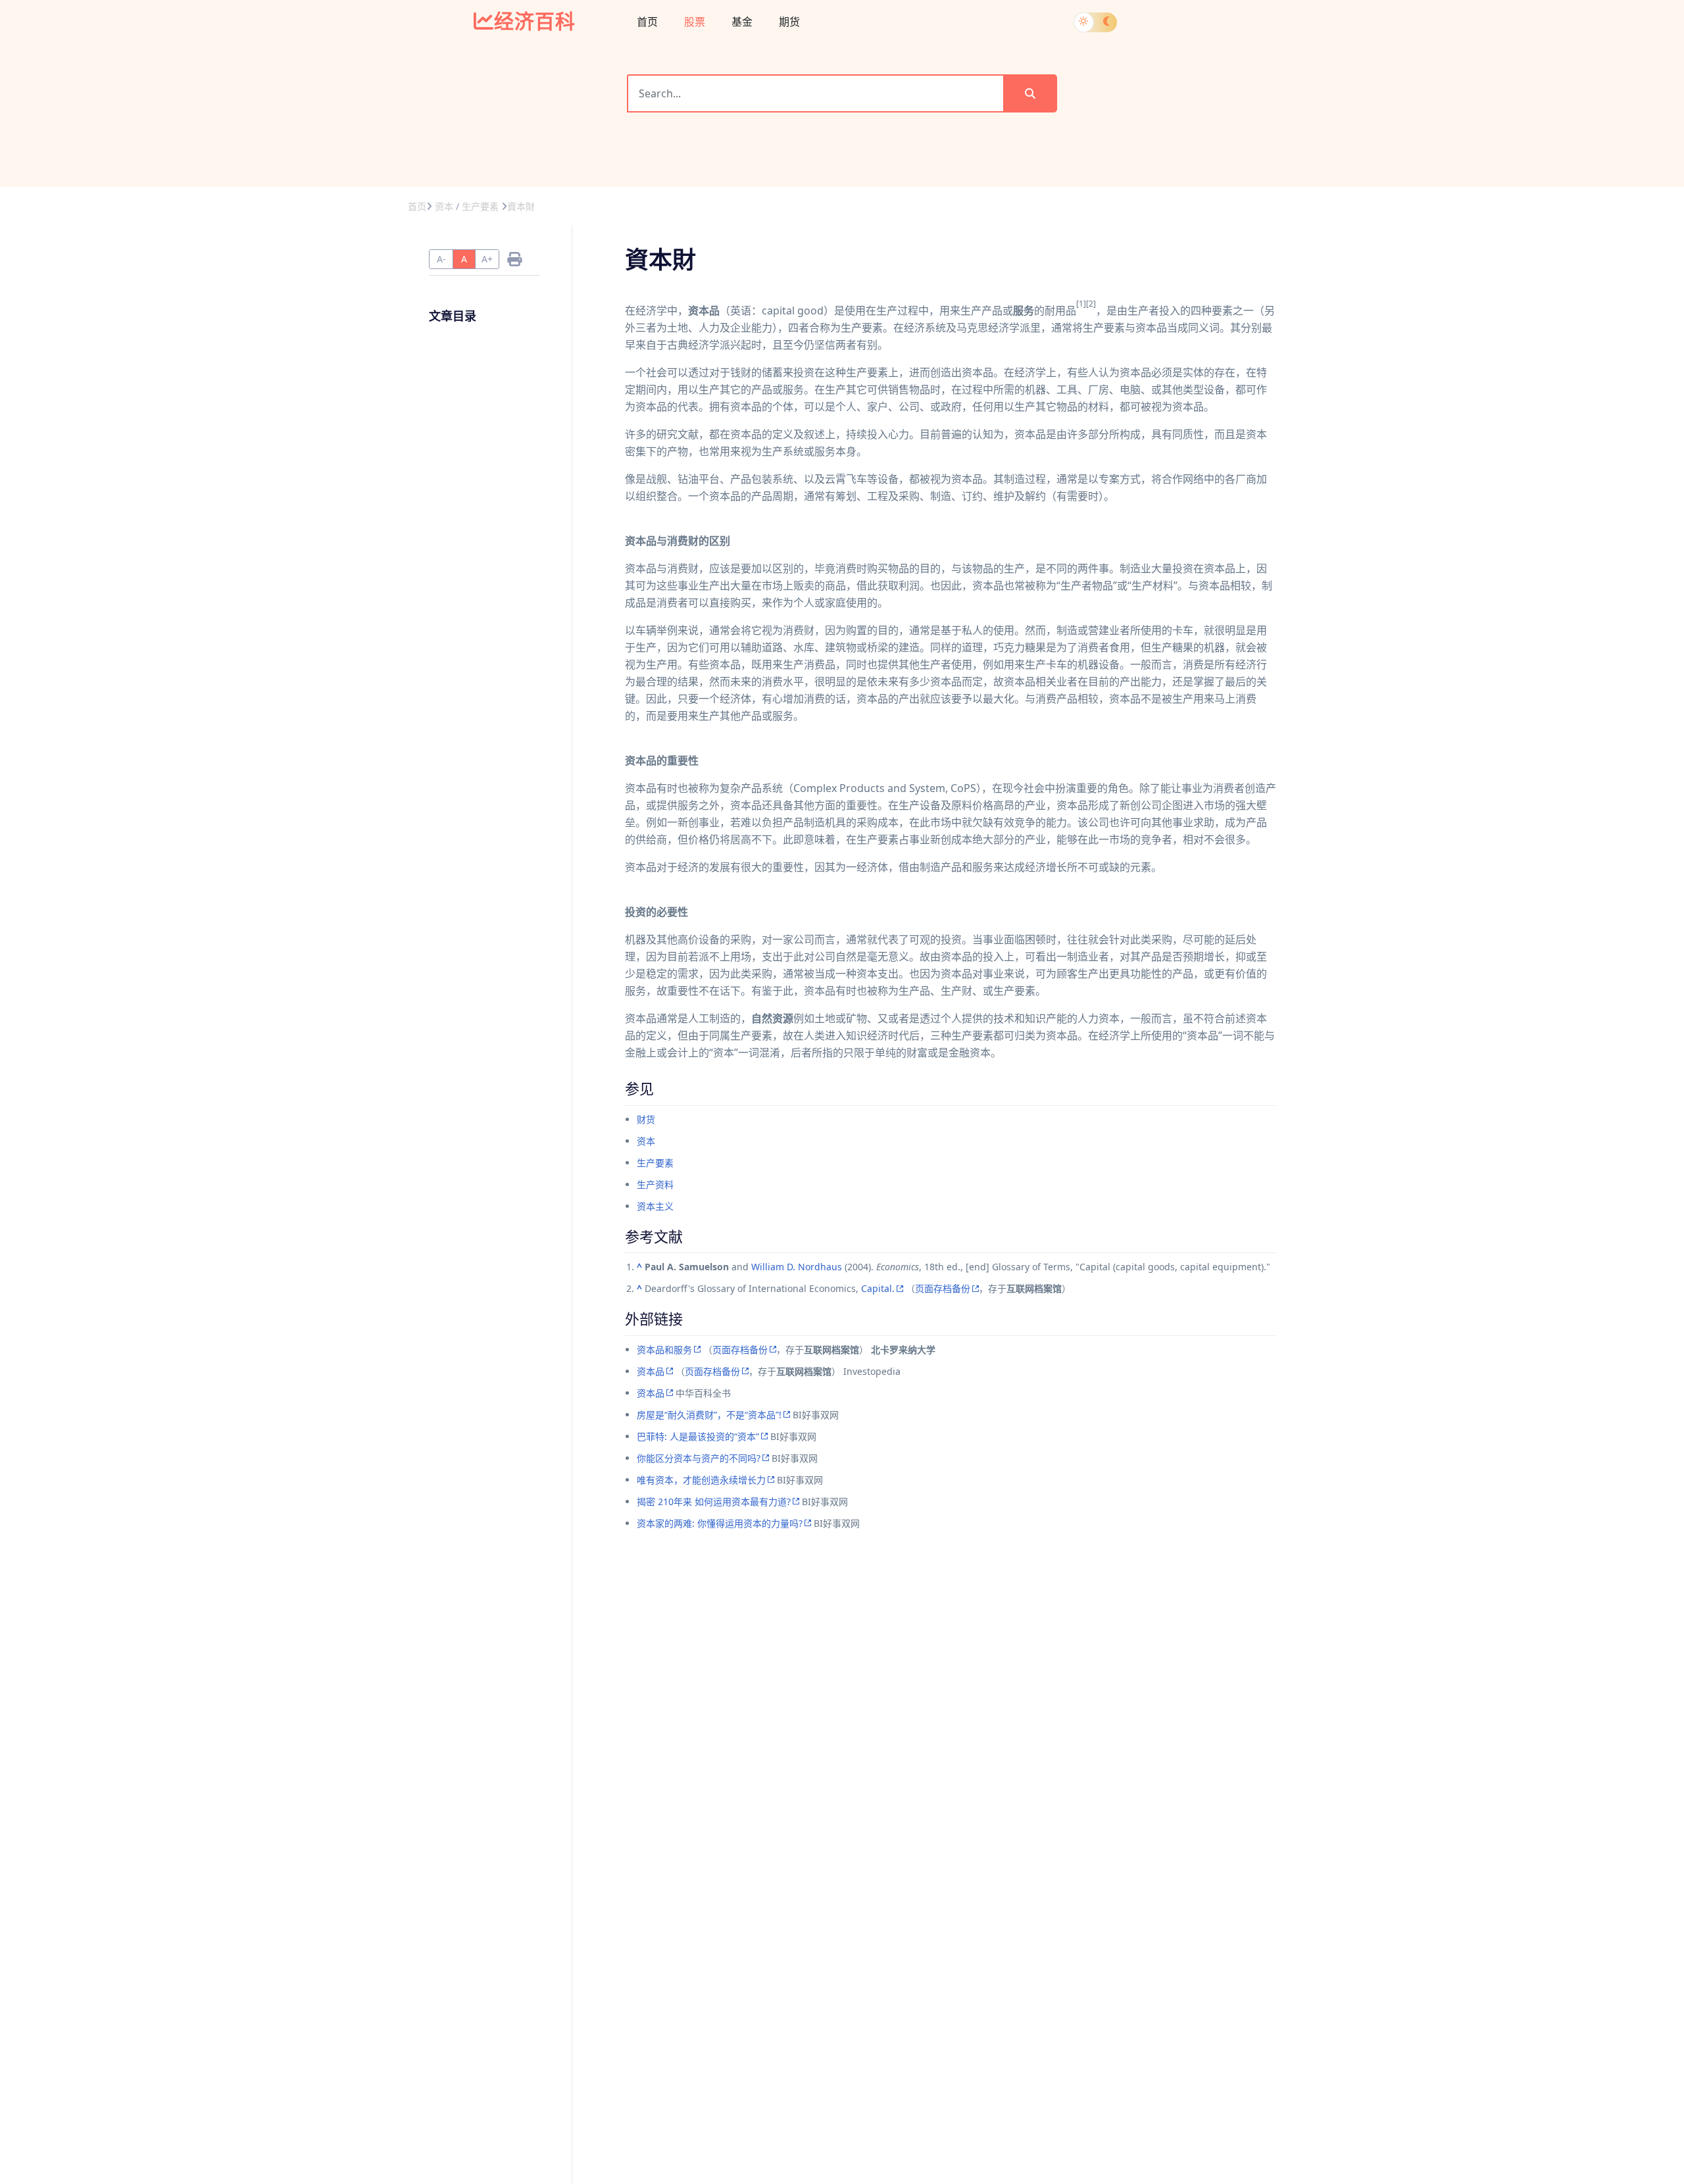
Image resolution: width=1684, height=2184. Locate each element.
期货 (789, 22)
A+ (487, 259)
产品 (992, 310)
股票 (695, 22)
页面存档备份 (943, 1288)
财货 (646, 1119)
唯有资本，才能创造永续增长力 (701, 1480)
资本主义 (655, 1206)
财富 (917, 1053)
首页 (647, 22)
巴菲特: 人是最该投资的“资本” (698, 1436)
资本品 (651, 1371)
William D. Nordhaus (797, 1267)
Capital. (878, 1288)
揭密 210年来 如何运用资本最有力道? (714, 1501)
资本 (646, 1141)
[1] (1081, 304)
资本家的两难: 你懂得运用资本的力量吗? (720, 1523)
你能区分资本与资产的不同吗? (699, 1458)
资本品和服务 (664, 1350)
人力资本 (1099, 1018)
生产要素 (655, 1163)
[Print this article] (514, 259)
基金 (742, 22)
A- (441, 259)
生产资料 (655, 1184)
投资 (804, 372)
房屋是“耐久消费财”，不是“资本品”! (709, 1415)
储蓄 (772, 372)
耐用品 (1060, 310)
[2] (1091, 304)
